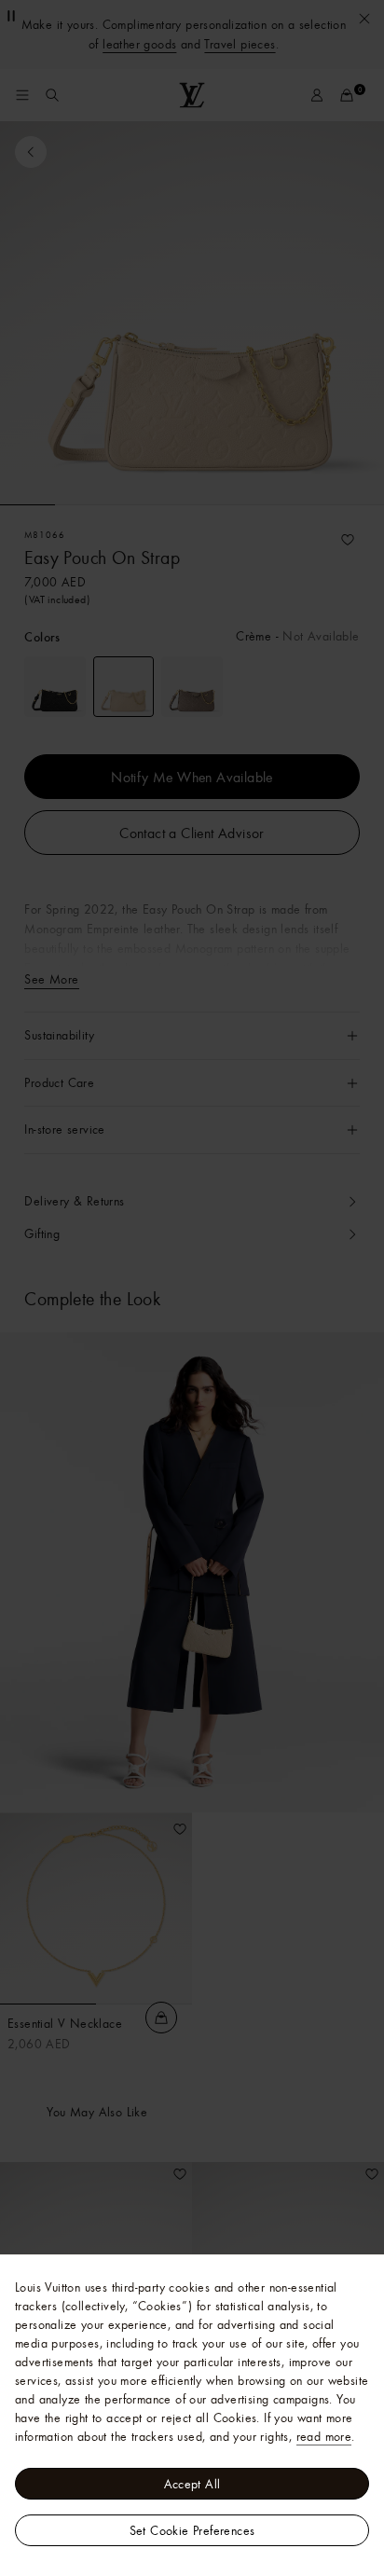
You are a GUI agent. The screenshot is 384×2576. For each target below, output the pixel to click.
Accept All (192, 2484)
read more (324, 2436)
